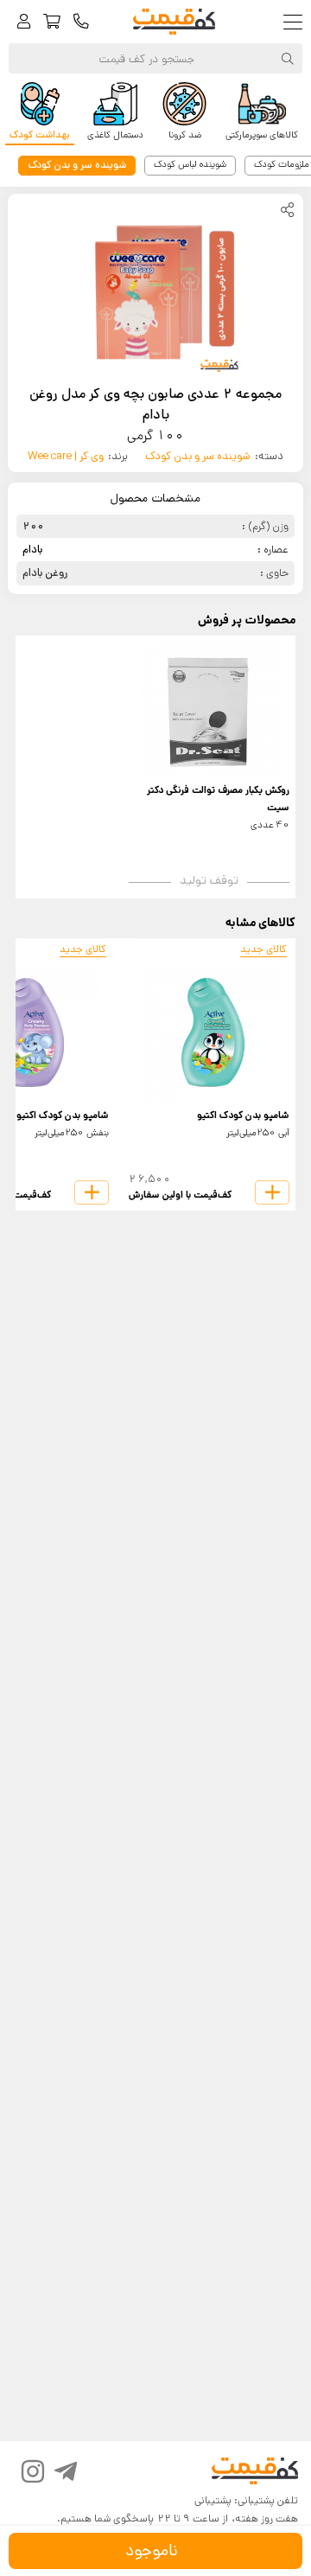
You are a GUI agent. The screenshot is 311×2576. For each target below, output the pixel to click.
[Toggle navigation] (297, 22)
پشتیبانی (213, 2500)
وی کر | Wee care (66, 456)
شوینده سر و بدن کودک (198, 456)
